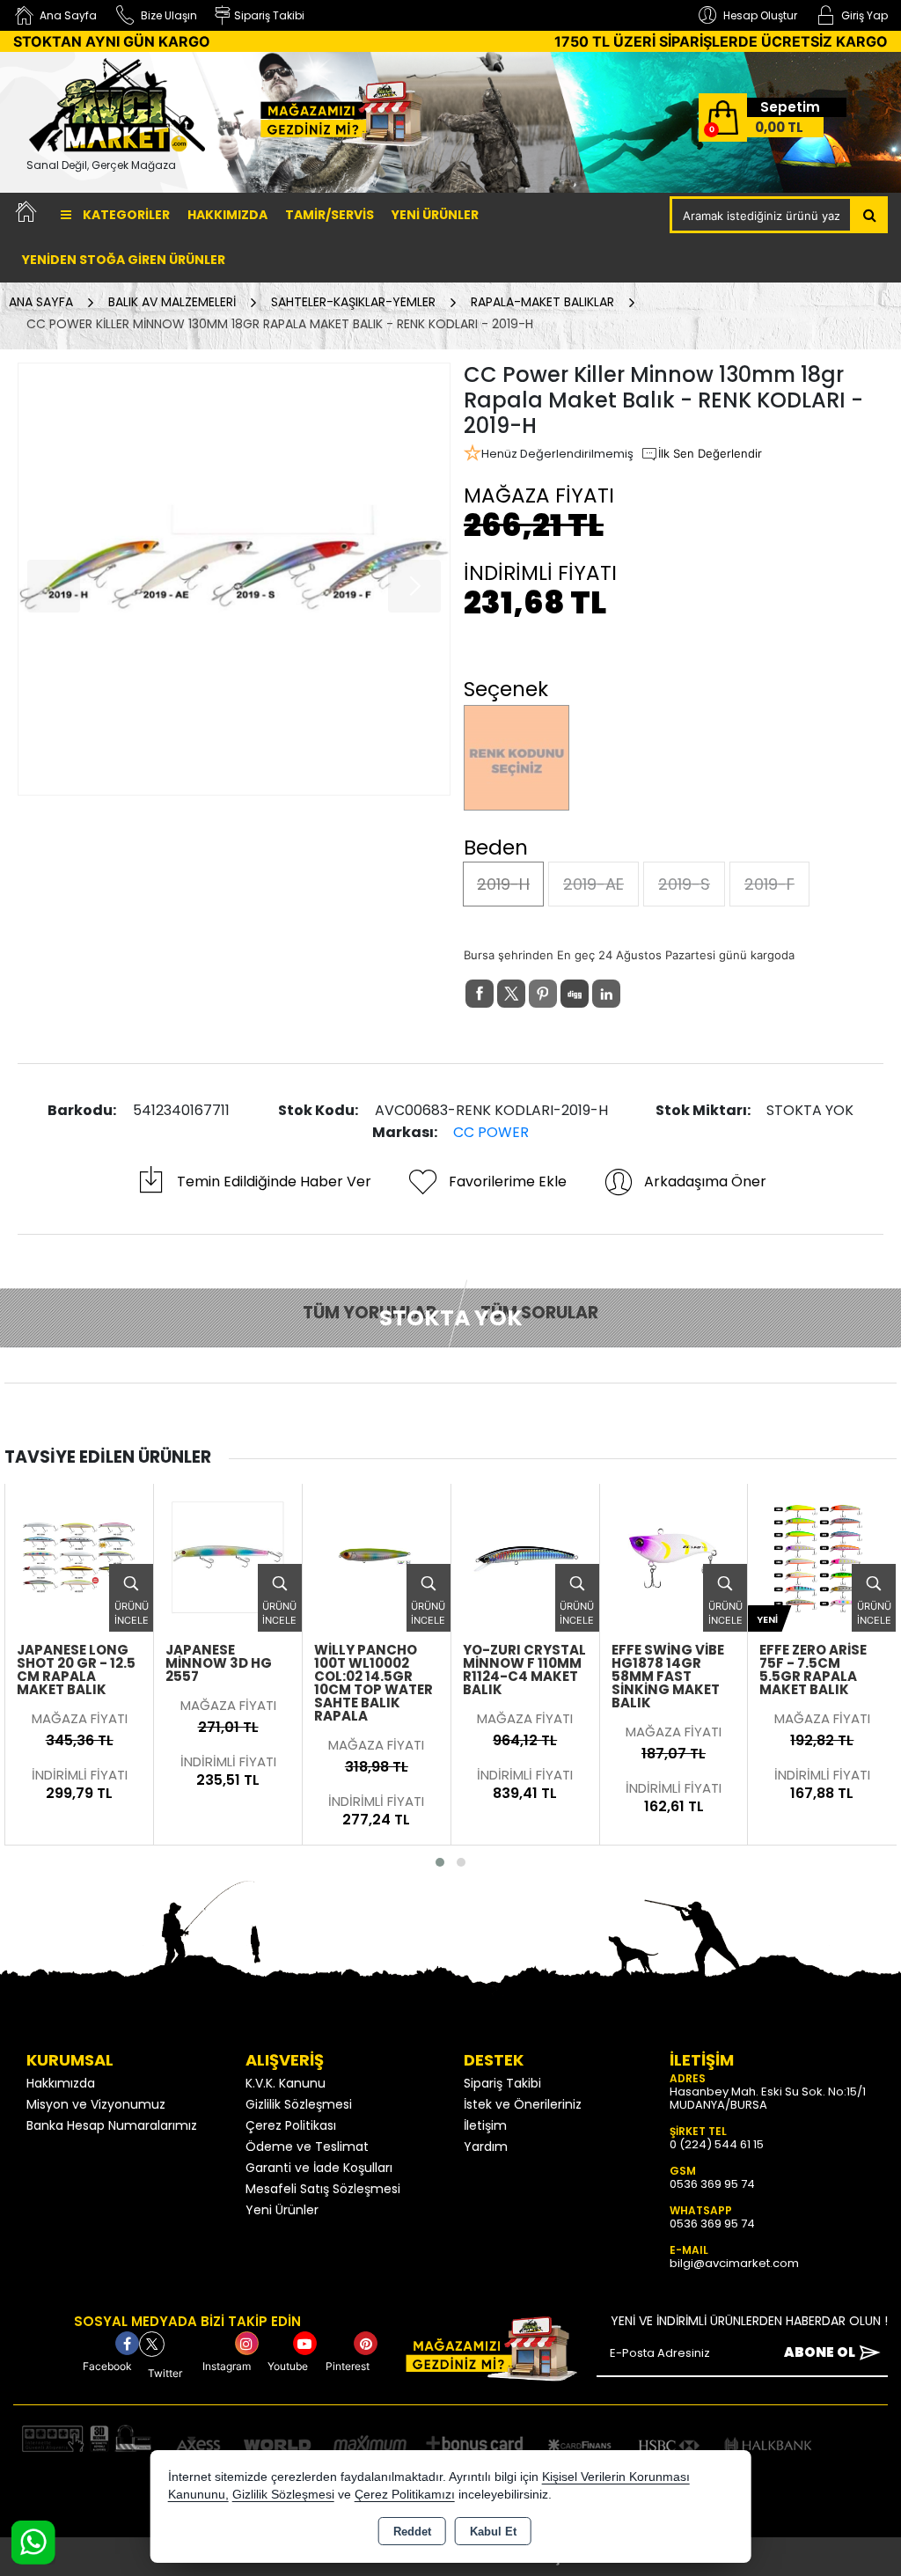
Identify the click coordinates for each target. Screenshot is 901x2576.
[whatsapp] (638, 994)
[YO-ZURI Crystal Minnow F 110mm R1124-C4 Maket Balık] (377, 1556)
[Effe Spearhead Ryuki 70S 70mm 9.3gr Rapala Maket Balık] (822, 1556)
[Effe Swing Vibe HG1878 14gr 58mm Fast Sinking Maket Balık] (525, 1556)
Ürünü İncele (131, 1614)
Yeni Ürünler (282, 2210)
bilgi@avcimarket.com (734, 2263)
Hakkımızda (227, 215)
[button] (440, 1862)
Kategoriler (125, 215)
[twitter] (511, 994)
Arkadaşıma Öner (705, 1182)
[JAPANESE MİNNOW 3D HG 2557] (79, 1556)
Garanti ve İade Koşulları (319, 2168)
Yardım (486, 2147)
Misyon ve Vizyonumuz (96, 2104)
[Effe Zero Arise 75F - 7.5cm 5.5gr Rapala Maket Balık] (673, 1556)
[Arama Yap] (870, 215)
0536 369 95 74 (712, 2184)
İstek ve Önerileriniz (523, 2104)
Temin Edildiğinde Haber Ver (274, 1182)
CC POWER (491, 1132)
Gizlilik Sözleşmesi (299, 2104)
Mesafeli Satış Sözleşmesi (323, 2189)
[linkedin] (606, 994)
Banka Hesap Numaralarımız (112, 2125)
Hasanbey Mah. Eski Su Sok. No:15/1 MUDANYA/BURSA (768, 2098)
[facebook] (480, 994)
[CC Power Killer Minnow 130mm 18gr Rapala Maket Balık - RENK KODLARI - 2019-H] (234, 579)
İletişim (485, 2125)
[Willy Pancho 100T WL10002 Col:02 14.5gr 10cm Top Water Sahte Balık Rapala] (228, 1556)
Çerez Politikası (291, 2125)
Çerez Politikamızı (405, 2495)
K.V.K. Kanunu (286, 2083)
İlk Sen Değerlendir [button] (710, 453)
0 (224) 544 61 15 (717, 2144)
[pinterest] (543, 994)
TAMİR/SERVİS (330, 215)
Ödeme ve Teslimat (307, 2147)
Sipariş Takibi (502, 2083)
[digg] (575, 994)
